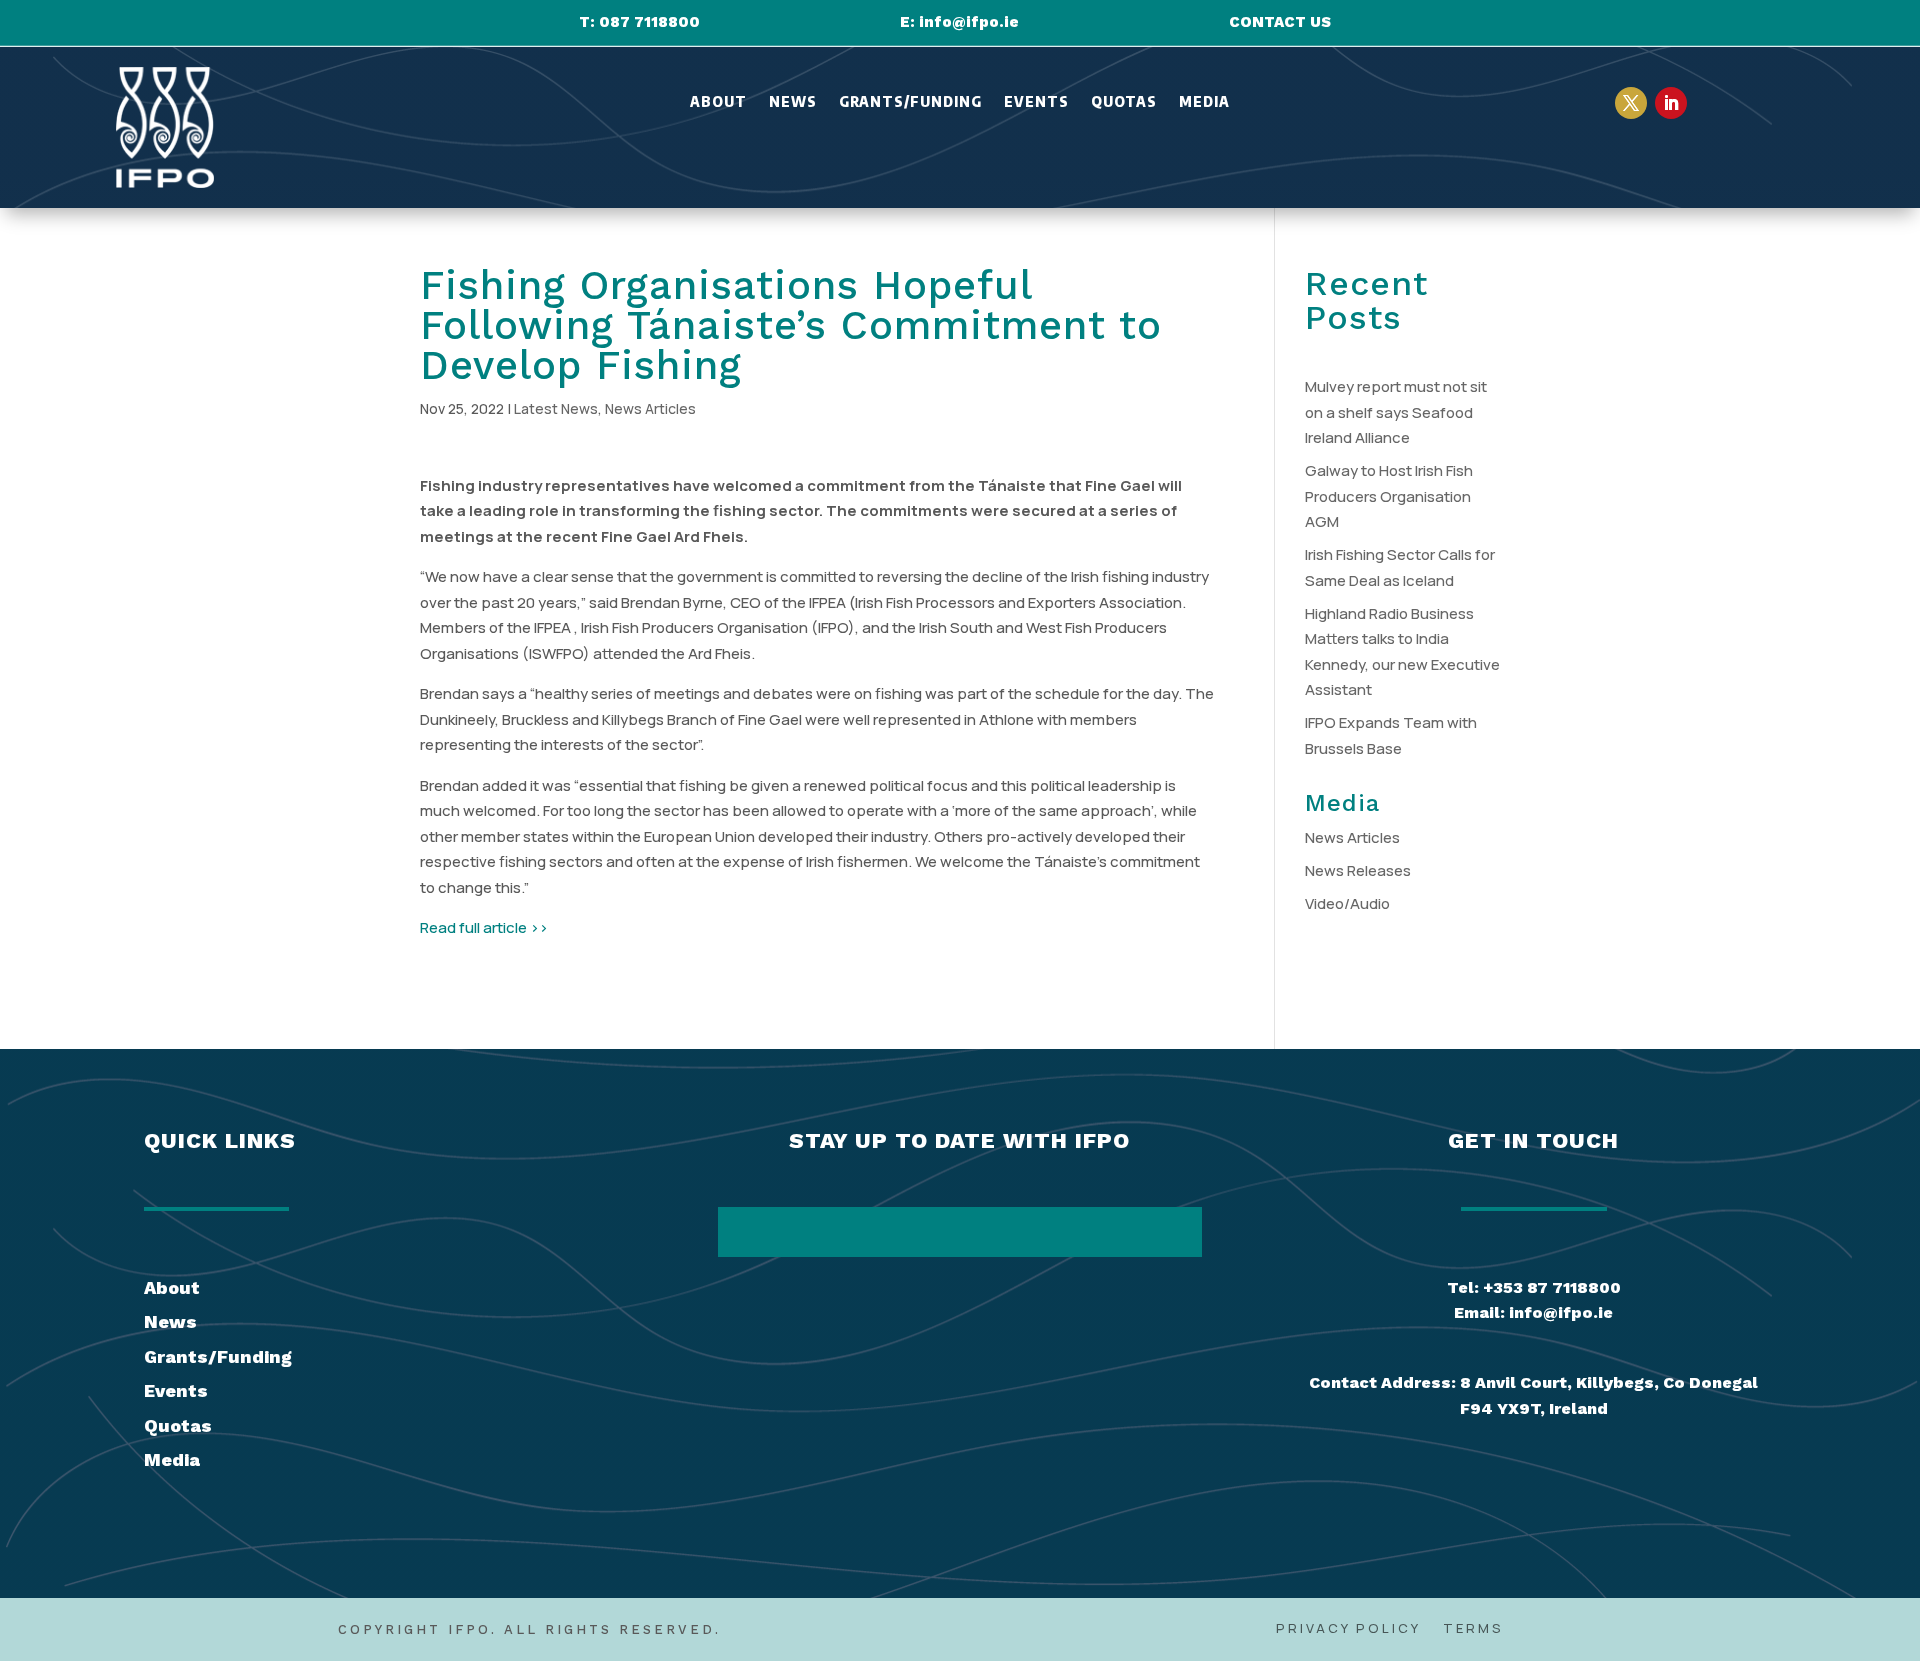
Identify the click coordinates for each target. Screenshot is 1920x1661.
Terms (1473, 1629)
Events (1036, 102)
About (718, 102)
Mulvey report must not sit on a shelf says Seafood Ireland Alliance (1396, 412)
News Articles (650, 408)
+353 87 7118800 (1552, 1287)
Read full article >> (484, 927)
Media (1204, 102)
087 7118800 (649, 22)
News (793, 102)
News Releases (1358, 870)
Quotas (1124, 102)
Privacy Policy (1348, 1629)
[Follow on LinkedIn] (1671, 103)
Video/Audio (1347, 903)
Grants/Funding (910, 102)
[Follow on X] (1631, 103)
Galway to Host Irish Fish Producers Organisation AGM (1389, 496)
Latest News (556, 408)
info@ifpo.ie (969, 22)
